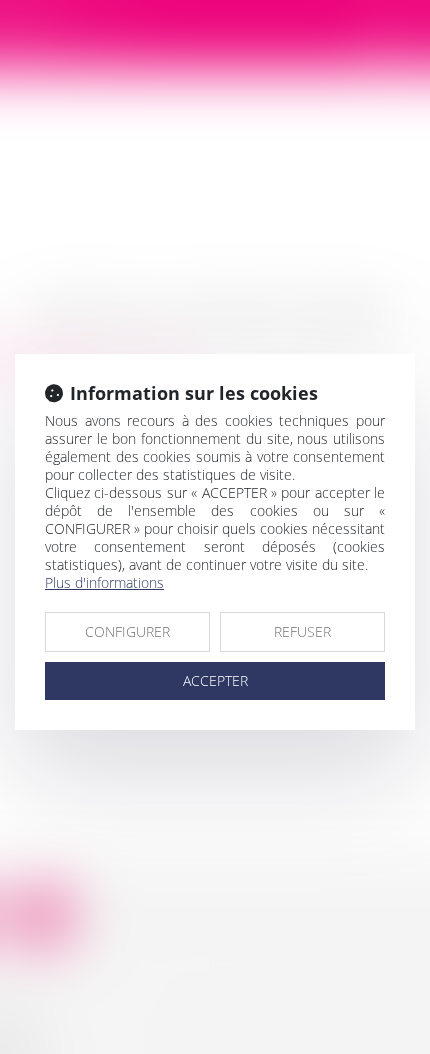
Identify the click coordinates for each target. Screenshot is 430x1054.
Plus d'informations (104, 582)
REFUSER (302, 631)
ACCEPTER (215, 680)
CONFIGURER (127, 631)
